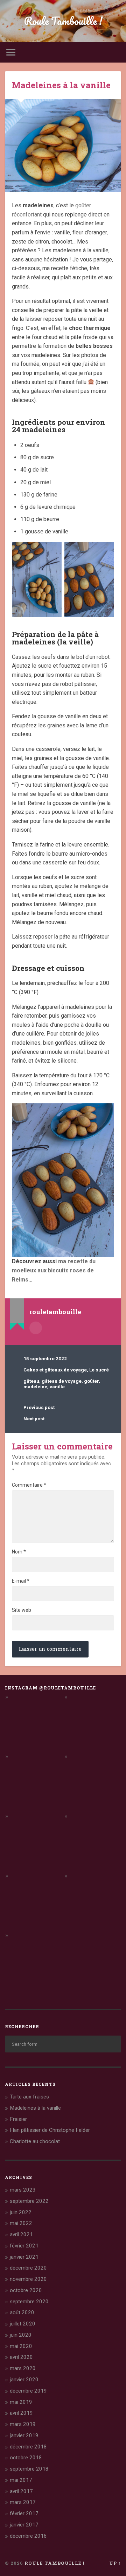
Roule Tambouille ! (63, 21)
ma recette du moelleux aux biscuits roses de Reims (54, 1270)
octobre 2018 (26, 2458)
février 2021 (24, 2246)
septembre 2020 (29, 2302)
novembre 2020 (28, 2279)
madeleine (35, 1387)
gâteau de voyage (62, 1381)
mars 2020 (23, 2368)
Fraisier (18, 2119)
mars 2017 (23, 2502)
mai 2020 (21, 2346)
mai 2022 (21, 2223)
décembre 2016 (28, 2536)
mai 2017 (21, 2480)
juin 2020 (21, 2335)
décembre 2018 (28, 2447)
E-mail (21, 1581)
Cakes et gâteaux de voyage (55, 1370)
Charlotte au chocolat (35, 2141)
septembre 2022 (29, 2201)
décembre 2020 (28, 2268)
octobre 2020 (26, 2290)
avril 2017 (21, 2491)
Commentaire (29, 1485)
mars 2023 (23, 2190)
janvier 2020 (24, 2380)
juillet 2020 (23, 2324)
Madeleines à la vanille (61, 85)
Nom (19, 1552)
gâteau (31, 1381)
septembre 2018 (29, 2469)
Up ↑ (115, 2563)
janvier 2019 (24, 2435)
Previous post (39, 1407)
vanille (57, 1387)
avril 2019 (21, 2413)
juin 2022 (21, 2212)
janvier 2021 (24, 2257)
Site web (22, 1610)
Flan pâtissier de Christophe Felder (50, 2130)
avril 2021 (21, 2234)
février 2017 (24, 2513)
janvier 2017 (24, 2525)
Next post (34, 1419)
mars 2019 (23, 2424)
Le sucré (99, 1370)
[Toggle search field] (115, 52)
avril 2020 (21, 2357)
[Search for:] (63, 2044)
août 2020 (22, 2312)
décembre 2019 (28, 2391)
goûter (91, 1381)
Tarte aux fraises (29, 2097)
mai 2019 (21, 2402)
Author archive (36, 1328)
